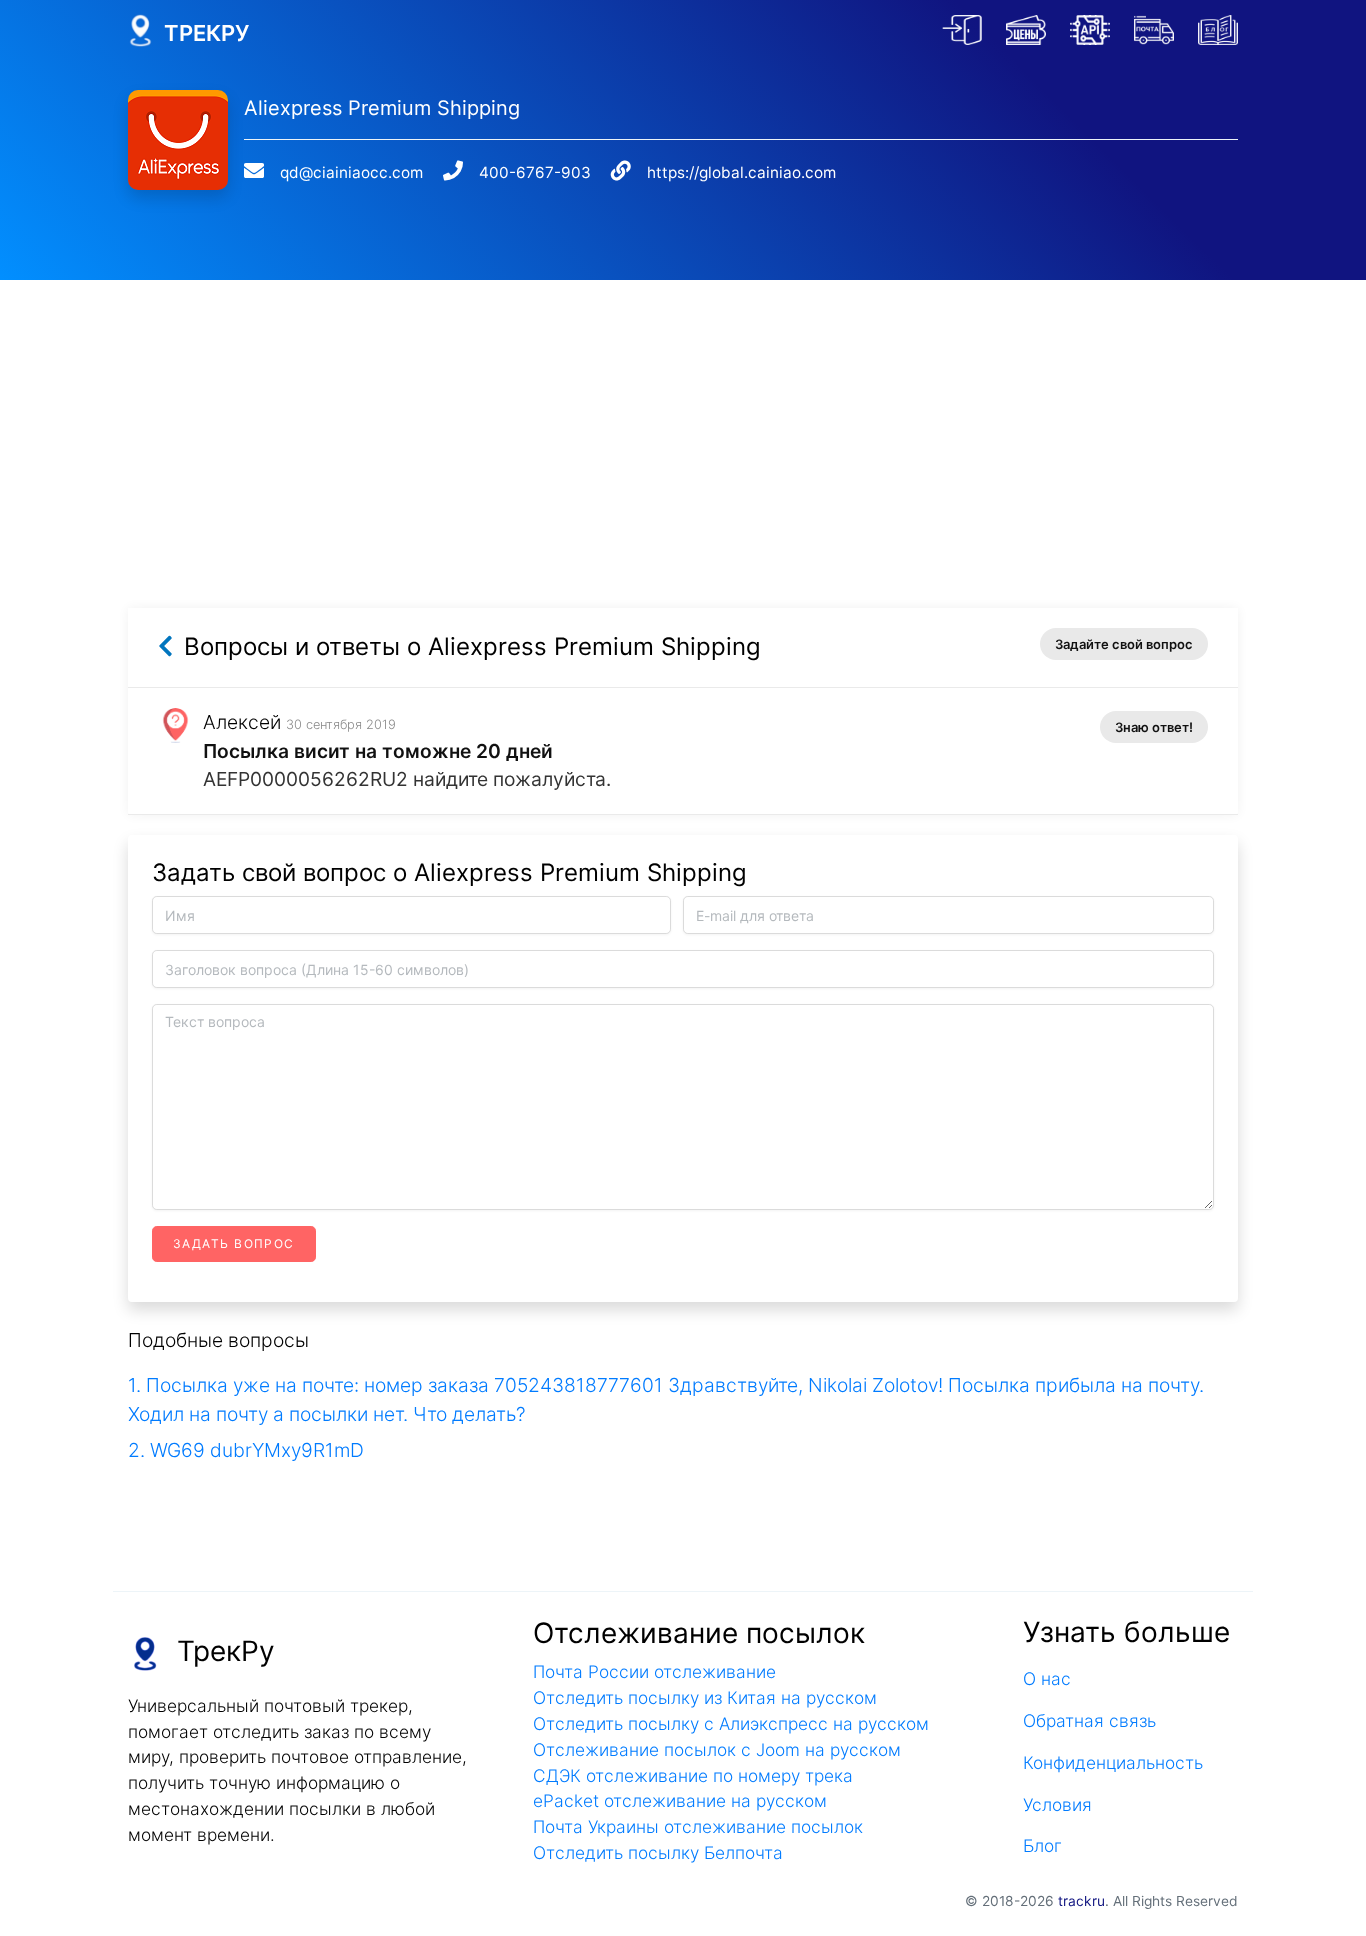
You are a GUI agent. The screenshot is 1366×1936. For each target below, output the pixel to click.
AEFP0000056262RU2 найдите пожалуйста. (407, 779)
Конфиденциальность (1113, 1762)
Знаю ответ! (1154, 727)
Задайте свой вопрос (1124, 644)
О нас (1047, 1678)
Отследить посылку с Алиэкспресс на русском (731, 1723)
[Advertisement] (683, 420)
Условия (1057, 1804)
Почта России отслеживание (654, 1671)
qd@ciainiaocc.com (351, 172)
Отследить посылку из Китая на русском (705, 1697)
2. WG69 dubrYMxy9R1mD (246, 1450)
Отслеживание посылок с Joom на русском (717, 1749)
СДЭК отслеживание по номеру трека (693, 1775)
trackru (1081, 1901)
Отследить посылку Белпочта (658, 1852)
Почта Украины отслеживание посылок (698, 1826)
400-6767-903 (535, 172)
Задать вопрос (234, 1243)
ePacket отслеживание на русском (680, 1800)
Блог (1042, 1845)
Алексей (242, 722)
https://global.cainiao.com (741, 172)
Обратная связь (1089, 1720)
